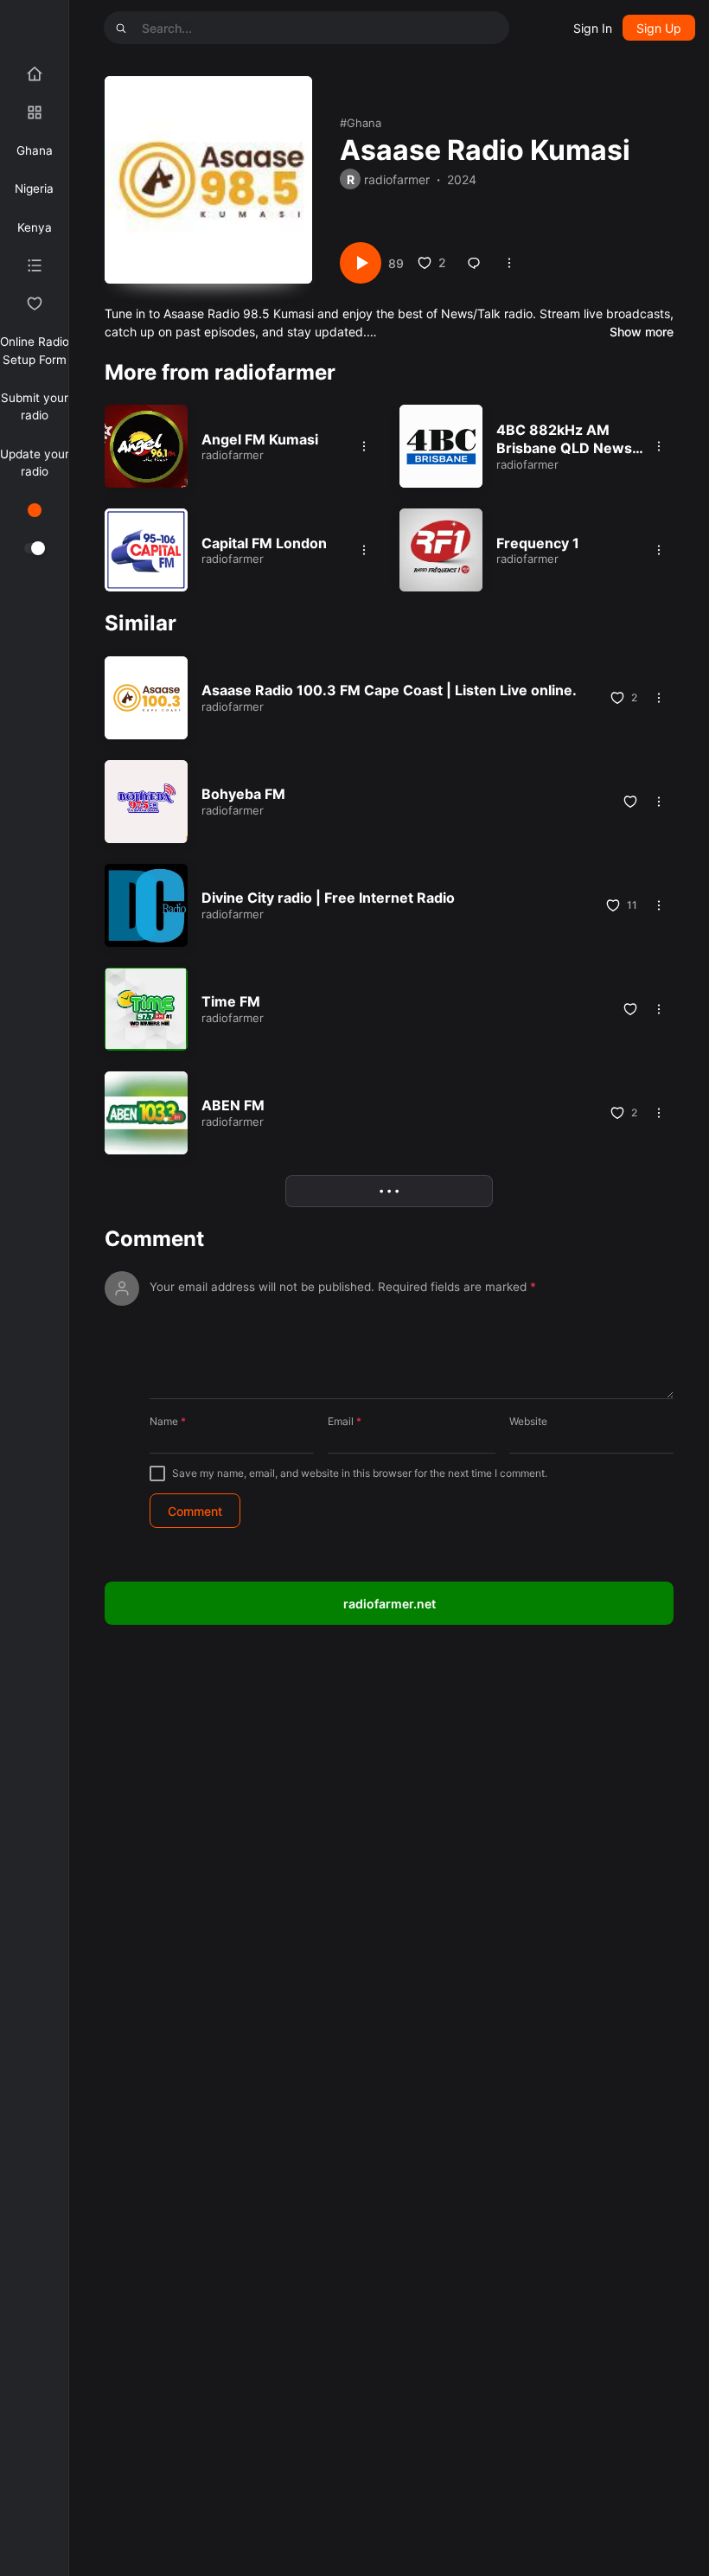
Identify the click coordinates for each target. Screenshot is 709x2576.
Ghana (35, 150)
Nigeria (34, 189)
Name (168, 1421)
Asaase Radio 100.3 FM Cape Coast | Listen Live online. (389, 690)
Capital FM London (264, 543)
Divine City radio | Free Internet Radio (328, 898)
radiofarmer (397, 179)
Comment (154, 1239)
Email (345, 1421)
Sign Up (659, 28)
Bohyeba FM (243, 794)
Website (528, 1421)
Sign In (593, 28)
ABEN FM (233, 1105)
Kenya (35, 227)
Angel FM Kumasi (260, 439)
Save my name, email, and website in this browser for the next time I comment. (360, 1473)
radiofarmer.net (390, 1604)
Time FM (231, 1001)
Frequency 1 (538, 543)
